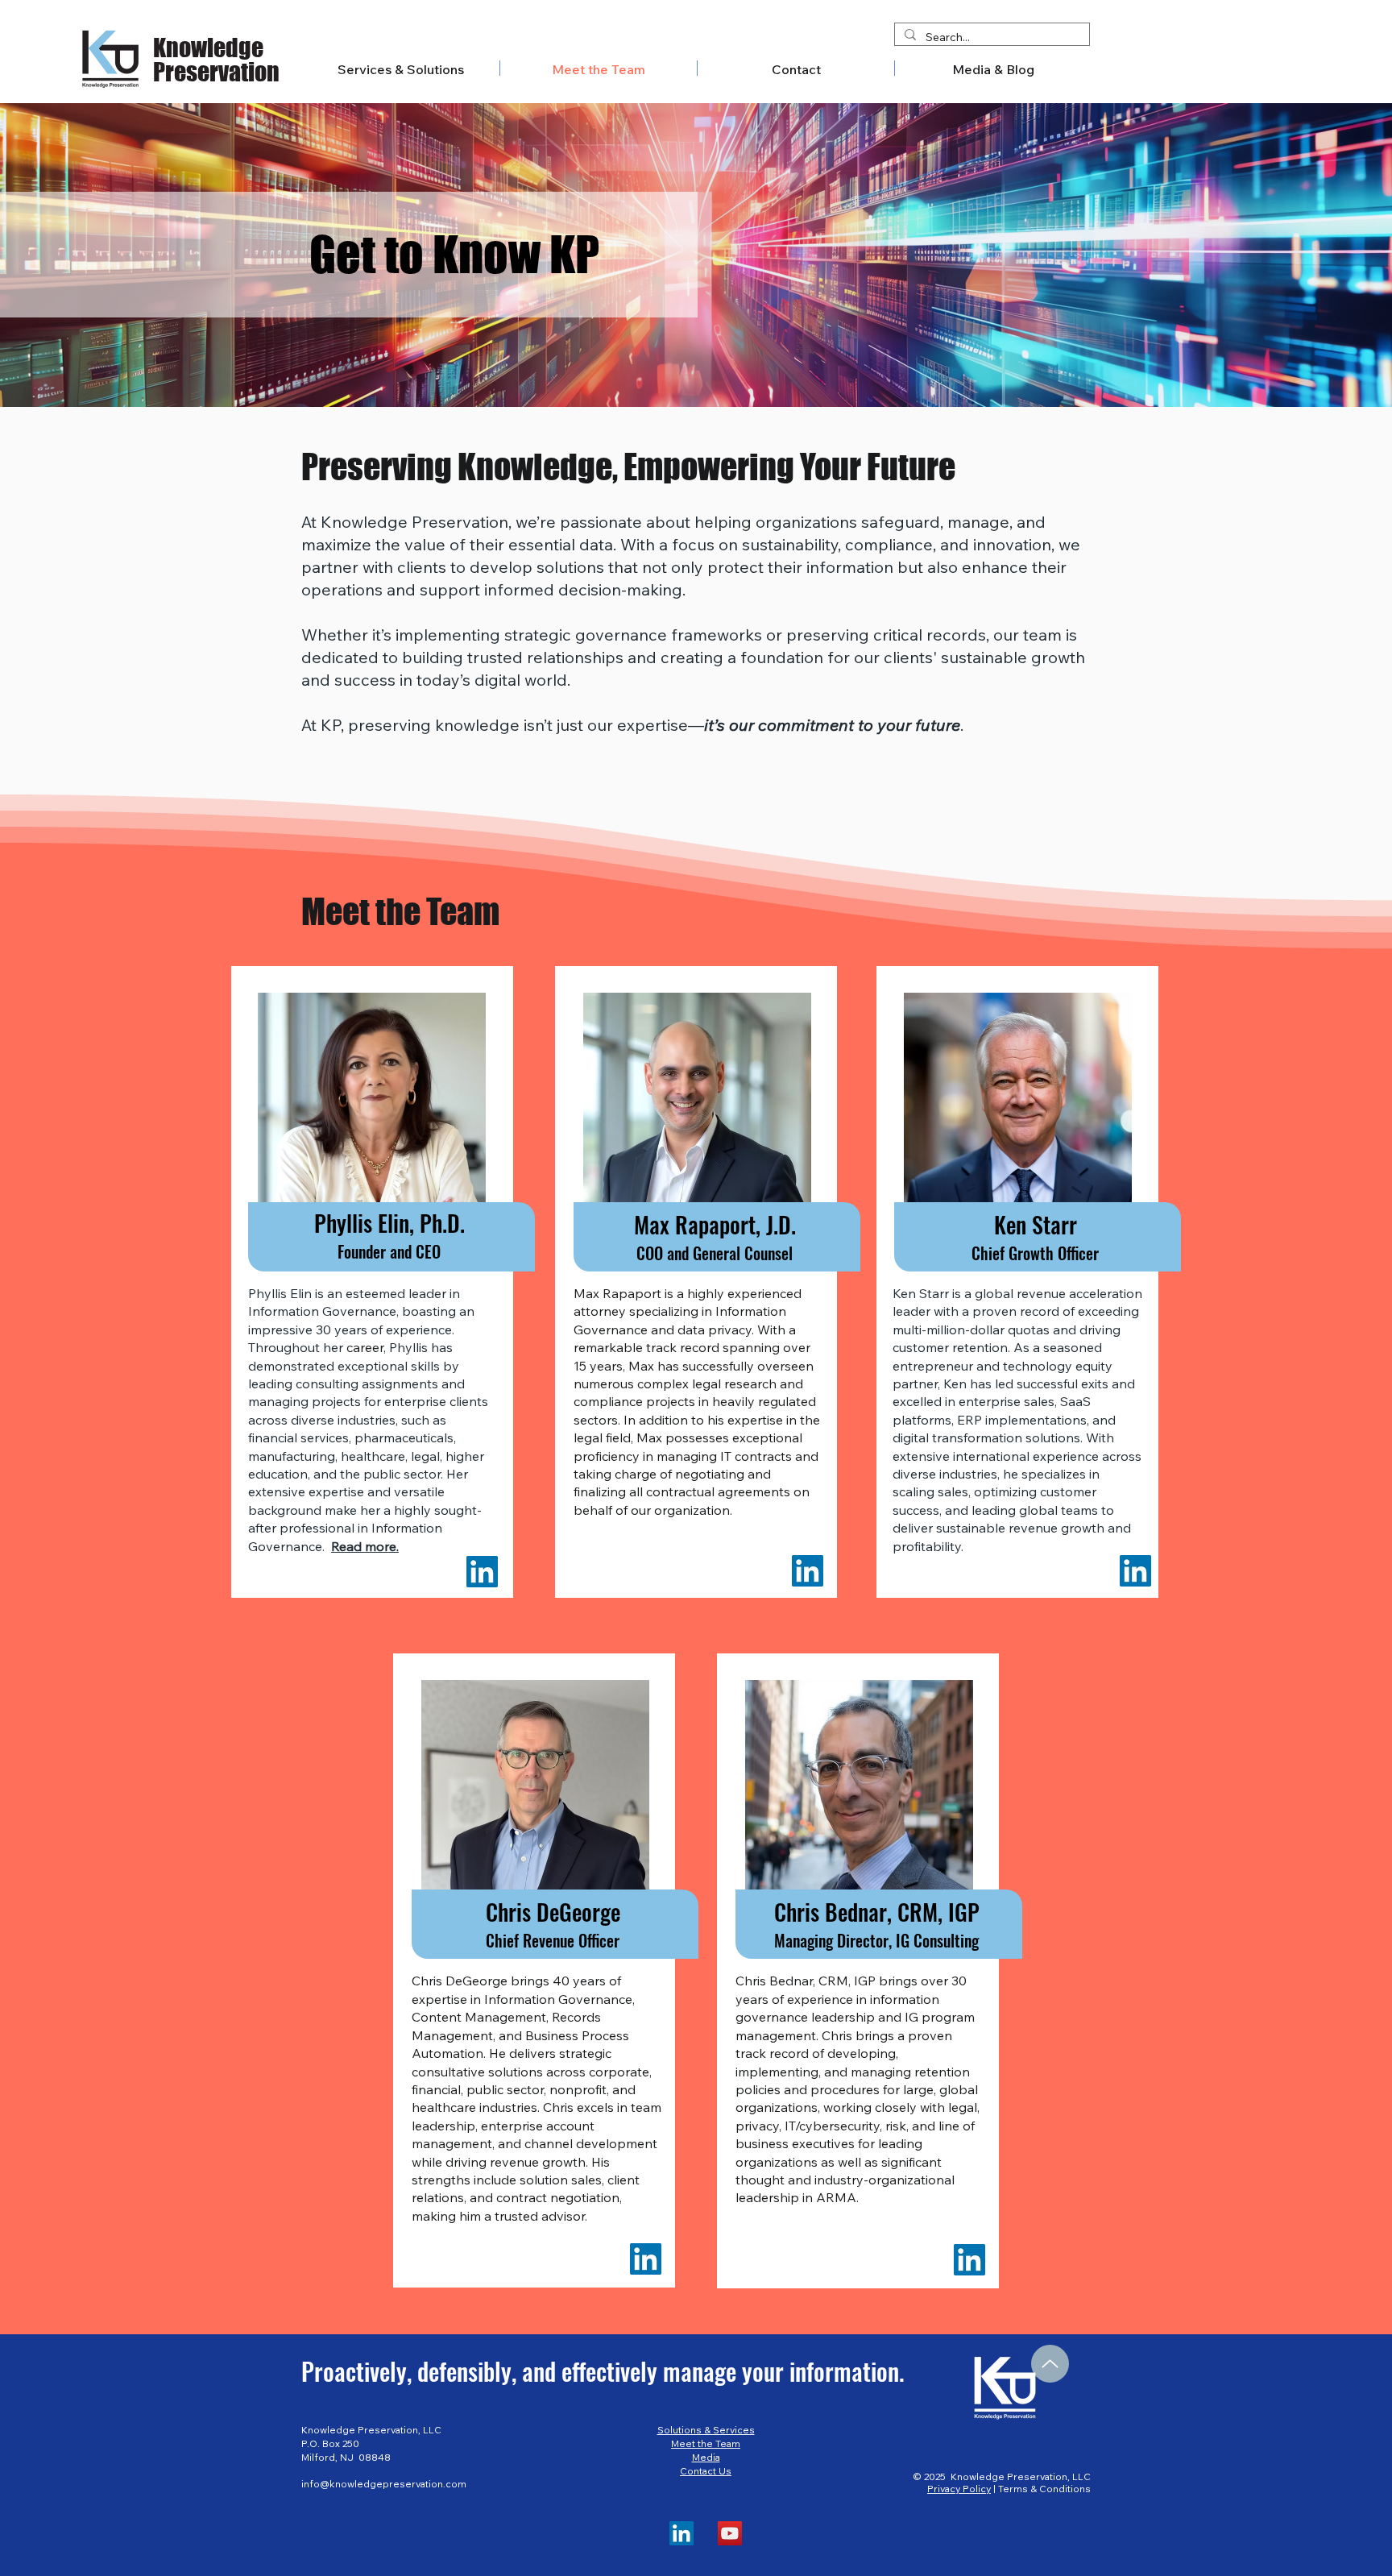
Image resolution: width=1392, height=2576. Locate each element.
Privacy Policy (959, 2489)
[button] (993, 68)
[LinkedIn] (482, 1572)
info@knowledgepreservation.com (384, 2484)
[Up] (1050, 2364)
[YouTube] (730, 2533)
